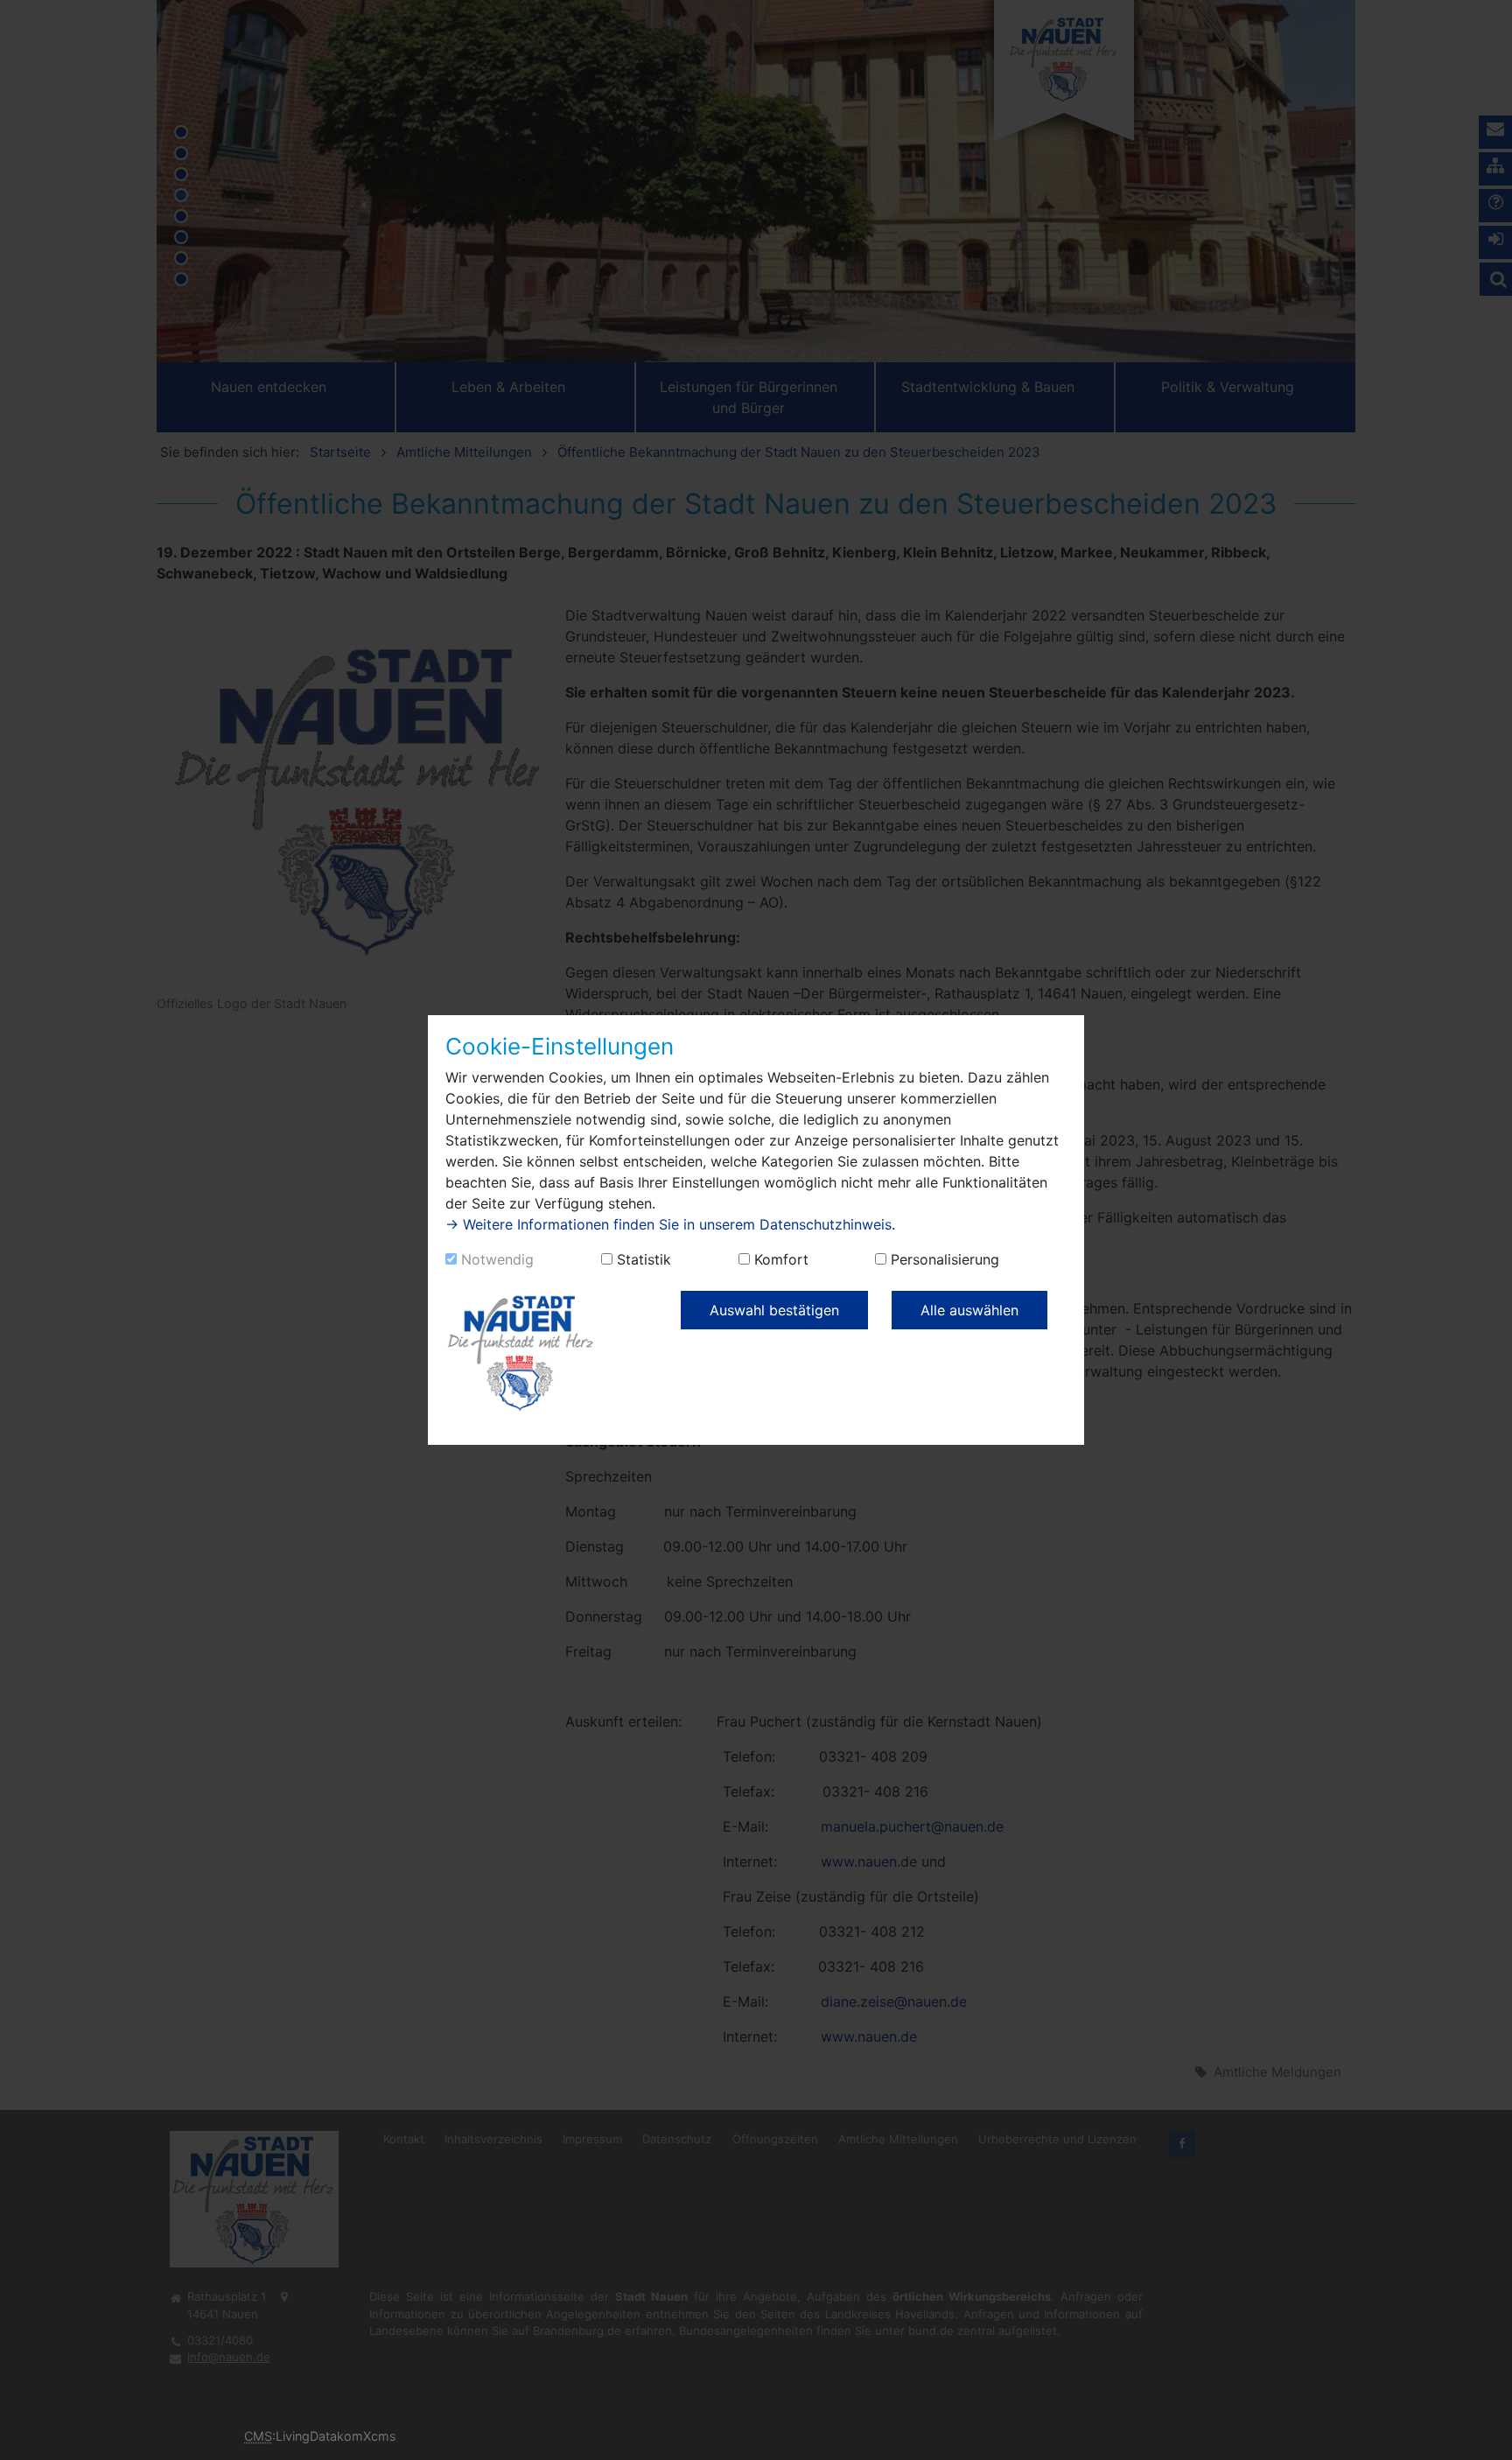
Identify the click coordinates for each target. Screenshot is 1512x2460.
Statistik (644, 1259)
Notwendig (497, 1259)
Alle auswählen (969, 1310)
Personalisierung (945, 1259)
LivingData (306, 2436)
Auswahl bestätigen (774, 1310)
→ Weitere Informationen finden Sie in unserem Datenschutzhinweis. (670, 1224)
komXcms (367, 2436)
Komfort (781, 1259)
